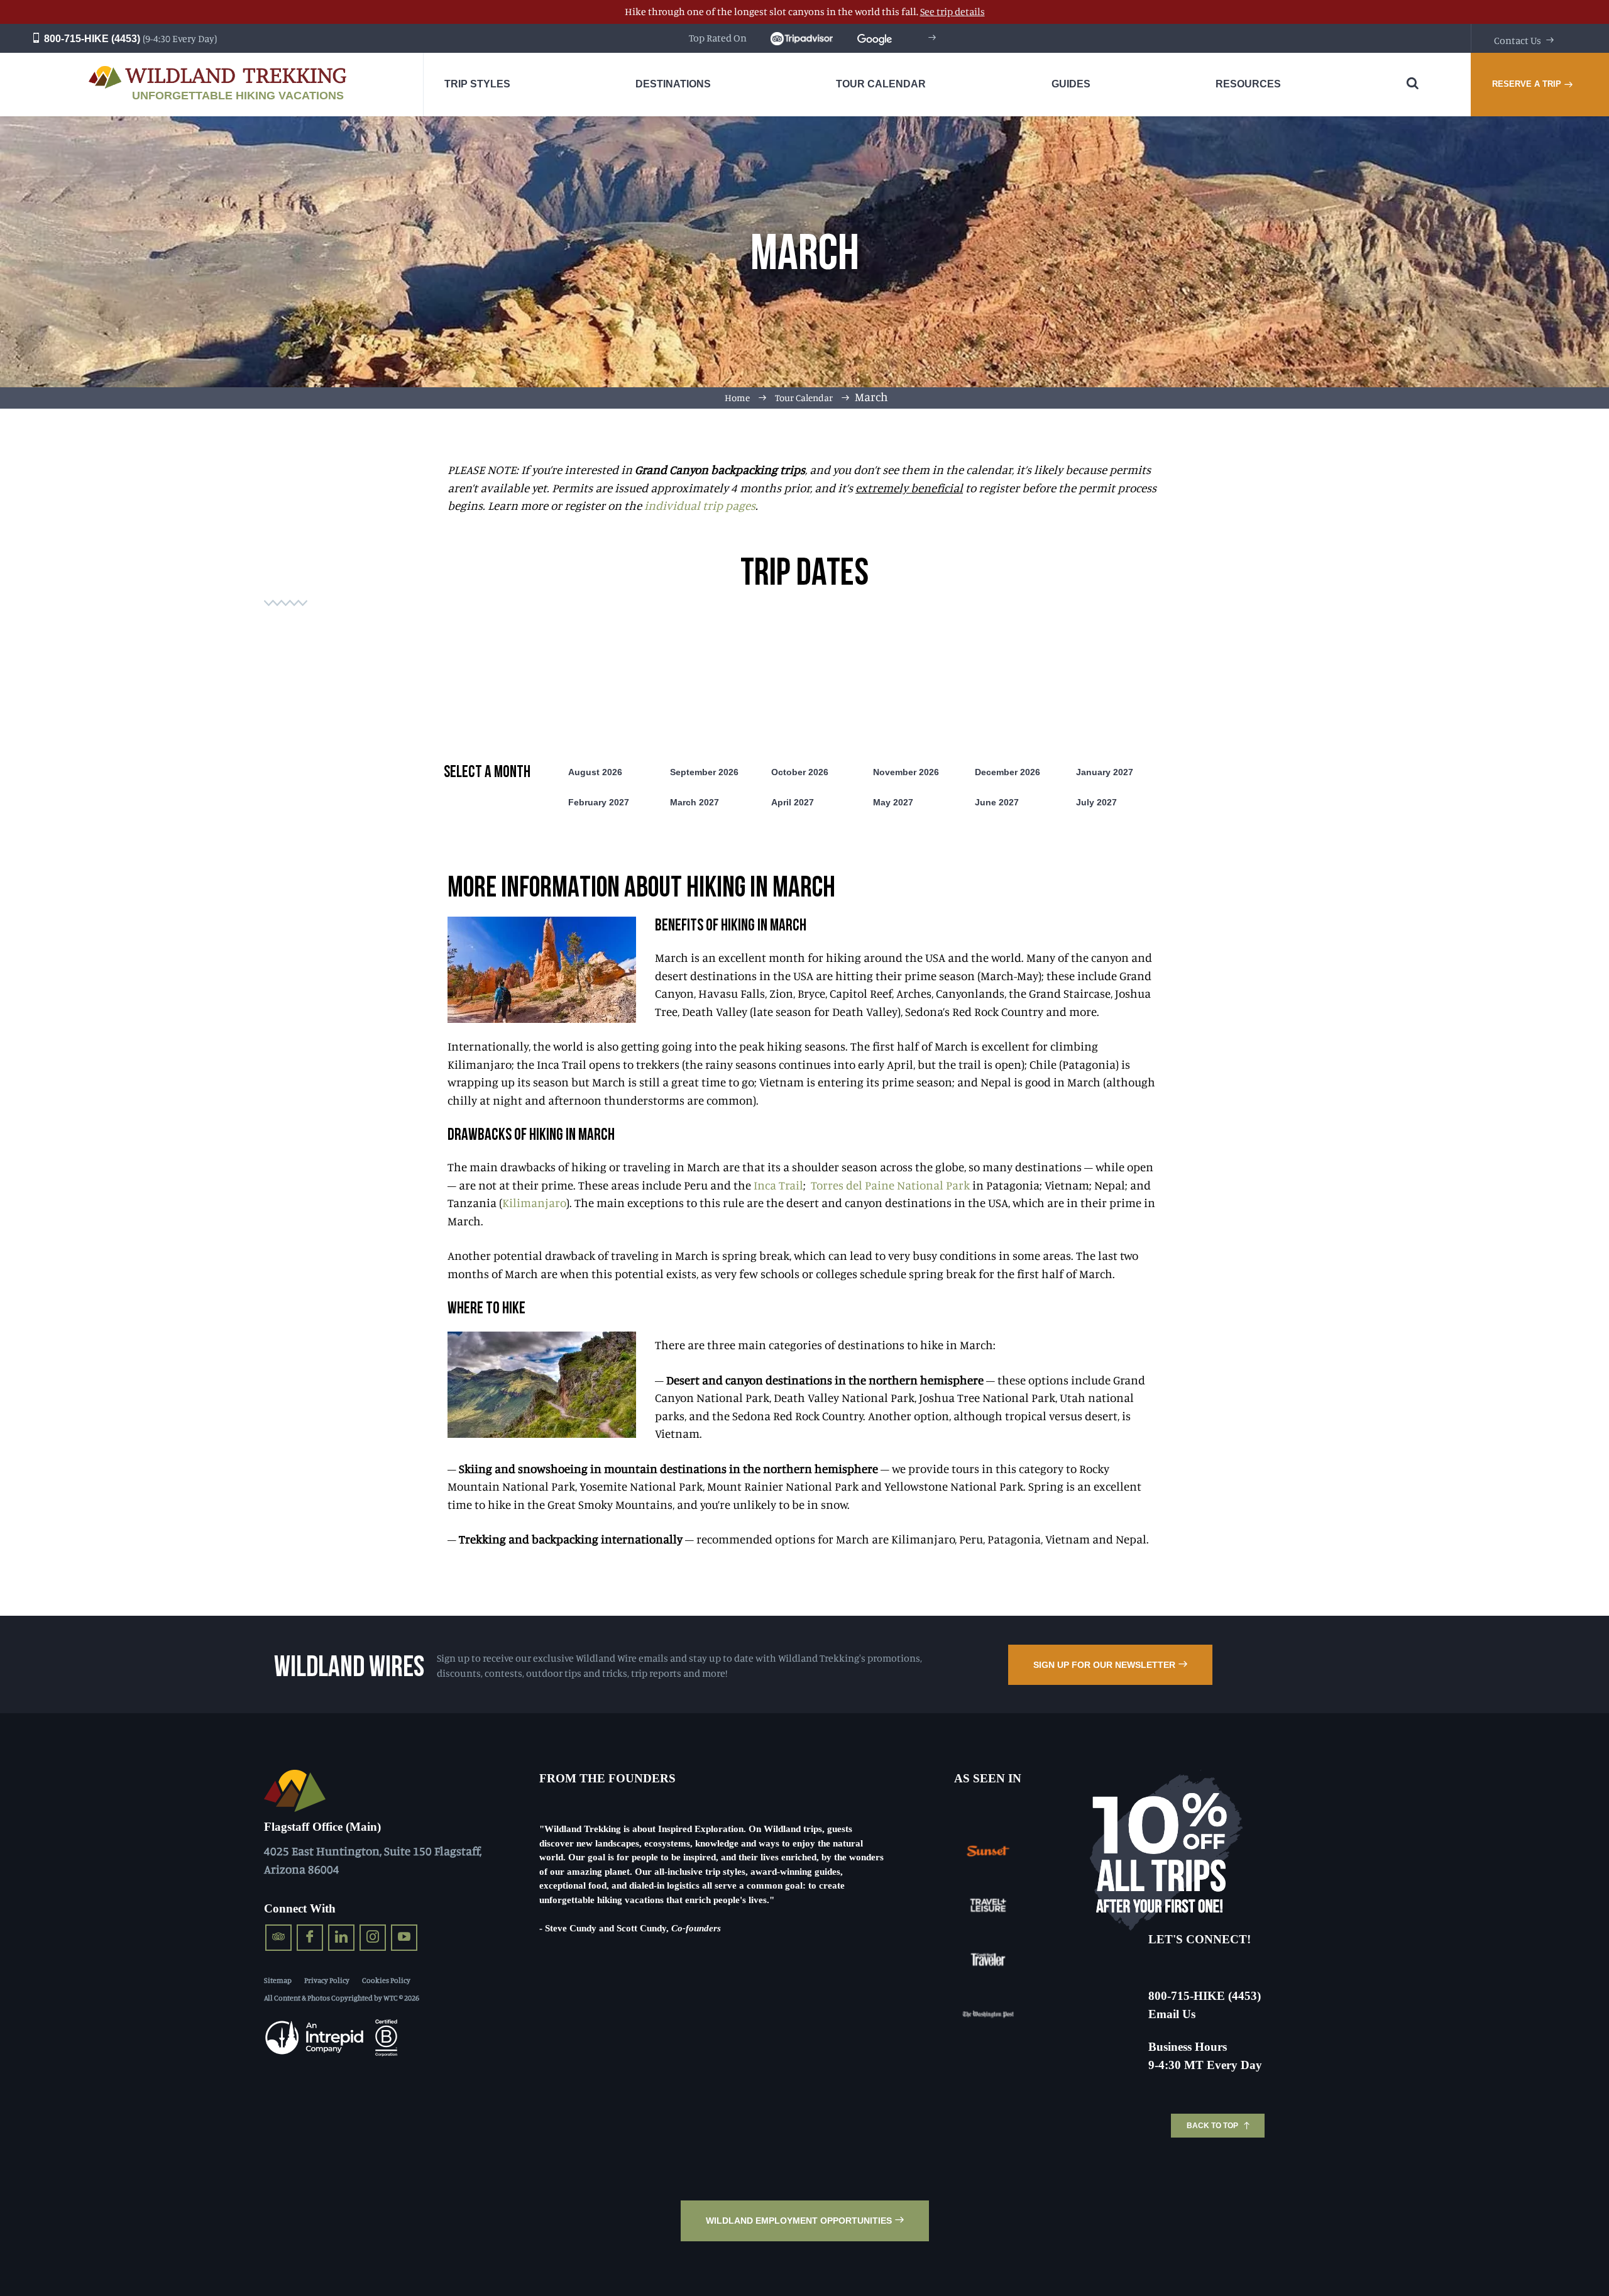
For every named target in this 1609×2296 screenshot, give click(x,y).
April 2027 (793, 802)
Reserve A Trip (1527, 84)
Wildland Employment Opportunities (799, 2221)
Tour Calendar (804, 398)
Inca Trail (778, 1185)
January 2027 (1105, 772)
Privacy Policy (327, 1980)
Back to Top (1212, 2126)
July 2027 (1096, 802)
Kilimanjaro (534, 1202)
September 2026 (704, 772)
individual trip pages (700, 505)
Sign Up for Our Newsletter (1104, 1665)
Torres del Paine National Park (892, 1185)
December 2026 (1008, 772)
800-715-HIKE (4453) (91, 39)
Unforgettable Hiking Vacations (238, 96)
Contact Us (1518, 40)
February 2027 (599, 802)
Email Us (1172, 2014)
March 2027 (695, 802)
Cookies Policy (386, 1980)
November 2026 (906, 772)
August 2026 (595, 772)
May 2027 (893, 802)
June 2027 (997, 802)
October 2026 (800, 772)
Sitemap (278, 1980)
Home (737, 398)
